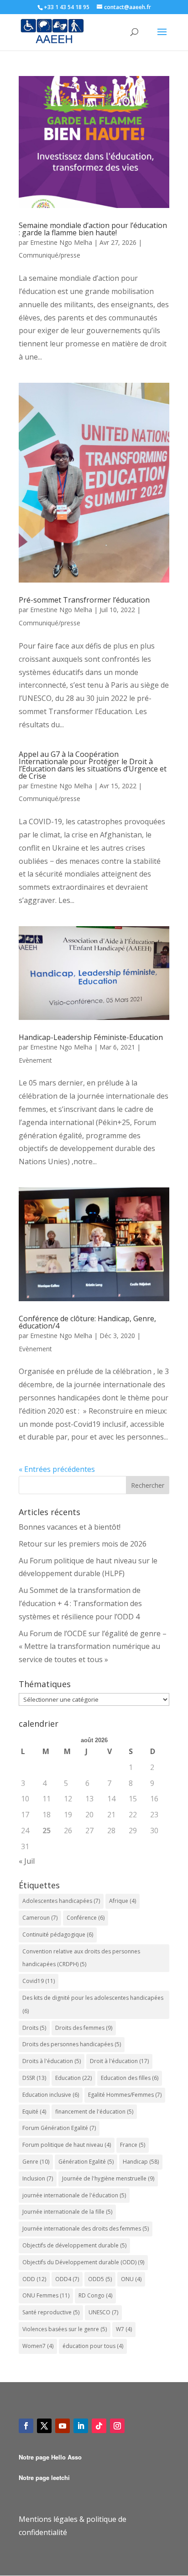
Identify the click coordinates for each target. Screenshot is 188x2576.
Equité (34, 2112)
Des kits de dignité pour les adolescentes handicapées (93, 2004)
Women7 (38, 2346)
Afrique (123, 1901)
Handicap (141, 2162)
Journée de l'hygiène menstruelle (108, 2178)
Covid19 (39, 1981)
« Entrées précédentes (57, 1469)
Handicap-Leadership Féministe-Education (91, 1037)
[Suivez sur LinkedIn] (81, 2426)
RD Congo (95, 2295)
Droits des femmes (84, 2028)
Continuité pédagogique (58, 1935)
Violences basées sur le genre (65, 2329)
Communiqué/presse (50, 255)
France (133, 2145)
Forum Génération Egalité (59, 2128)
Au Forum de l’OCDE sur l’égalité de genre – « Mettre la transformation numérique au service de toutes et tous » (93, 1647)
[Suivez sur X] (44, 2426)
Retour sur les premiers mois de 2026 (83, 1544)
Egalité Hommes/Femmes (125, 2095)
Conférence (86, 1918)
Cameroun (40, 1918)
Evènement (35, 1060)
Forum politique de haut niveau (67, 2145)
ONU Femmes (46, 2295)
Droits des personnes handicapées (72, 2044)
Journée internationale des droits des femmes (86, 2229)
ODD (34, 2279)
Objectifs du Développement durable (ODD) (83, 2262)
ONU (131, 2279)
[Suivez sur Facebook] (26, 2426)
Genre (36, 2162)
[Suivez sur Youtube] (63, 2426)
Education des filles (130, 2078)
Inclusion (38, 2178)
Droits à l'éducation (52, 2061)
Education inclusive (51, 2095)
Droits (34, 2028)
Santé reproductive (51, 2312)
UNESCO (103, 2312)
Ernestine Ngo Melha (61, 242)
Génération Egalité (86, 2162)
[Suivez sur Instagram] (117, 2426)
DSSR (34, 2078)
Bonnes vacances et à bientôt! (70, 1527)
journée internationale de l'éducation (74, 2195)
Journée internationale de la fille (67, 2212)
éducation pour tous (93, 2346)
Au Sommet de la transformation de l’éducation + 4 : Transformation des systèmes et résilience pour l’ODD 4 (80, 1603)
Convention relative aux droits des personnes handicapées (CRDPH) (81, 1958)
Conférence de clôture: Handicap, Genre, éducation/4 (87, 1322)
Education (73, 2078)
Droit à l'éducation (119, 2061)
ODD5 (100, 2279)
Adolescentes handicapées (61, 1901)
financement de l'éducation (94, 2112)
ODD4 (67, 2279)
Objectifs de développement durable (74, 2245)
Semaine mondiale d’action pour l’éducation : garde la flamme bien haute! (93, 229)
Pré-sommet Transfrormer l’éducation (84, 600)
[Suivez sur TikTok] (99, 2426)
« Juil (27, 1861)
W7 (124, 2329)
